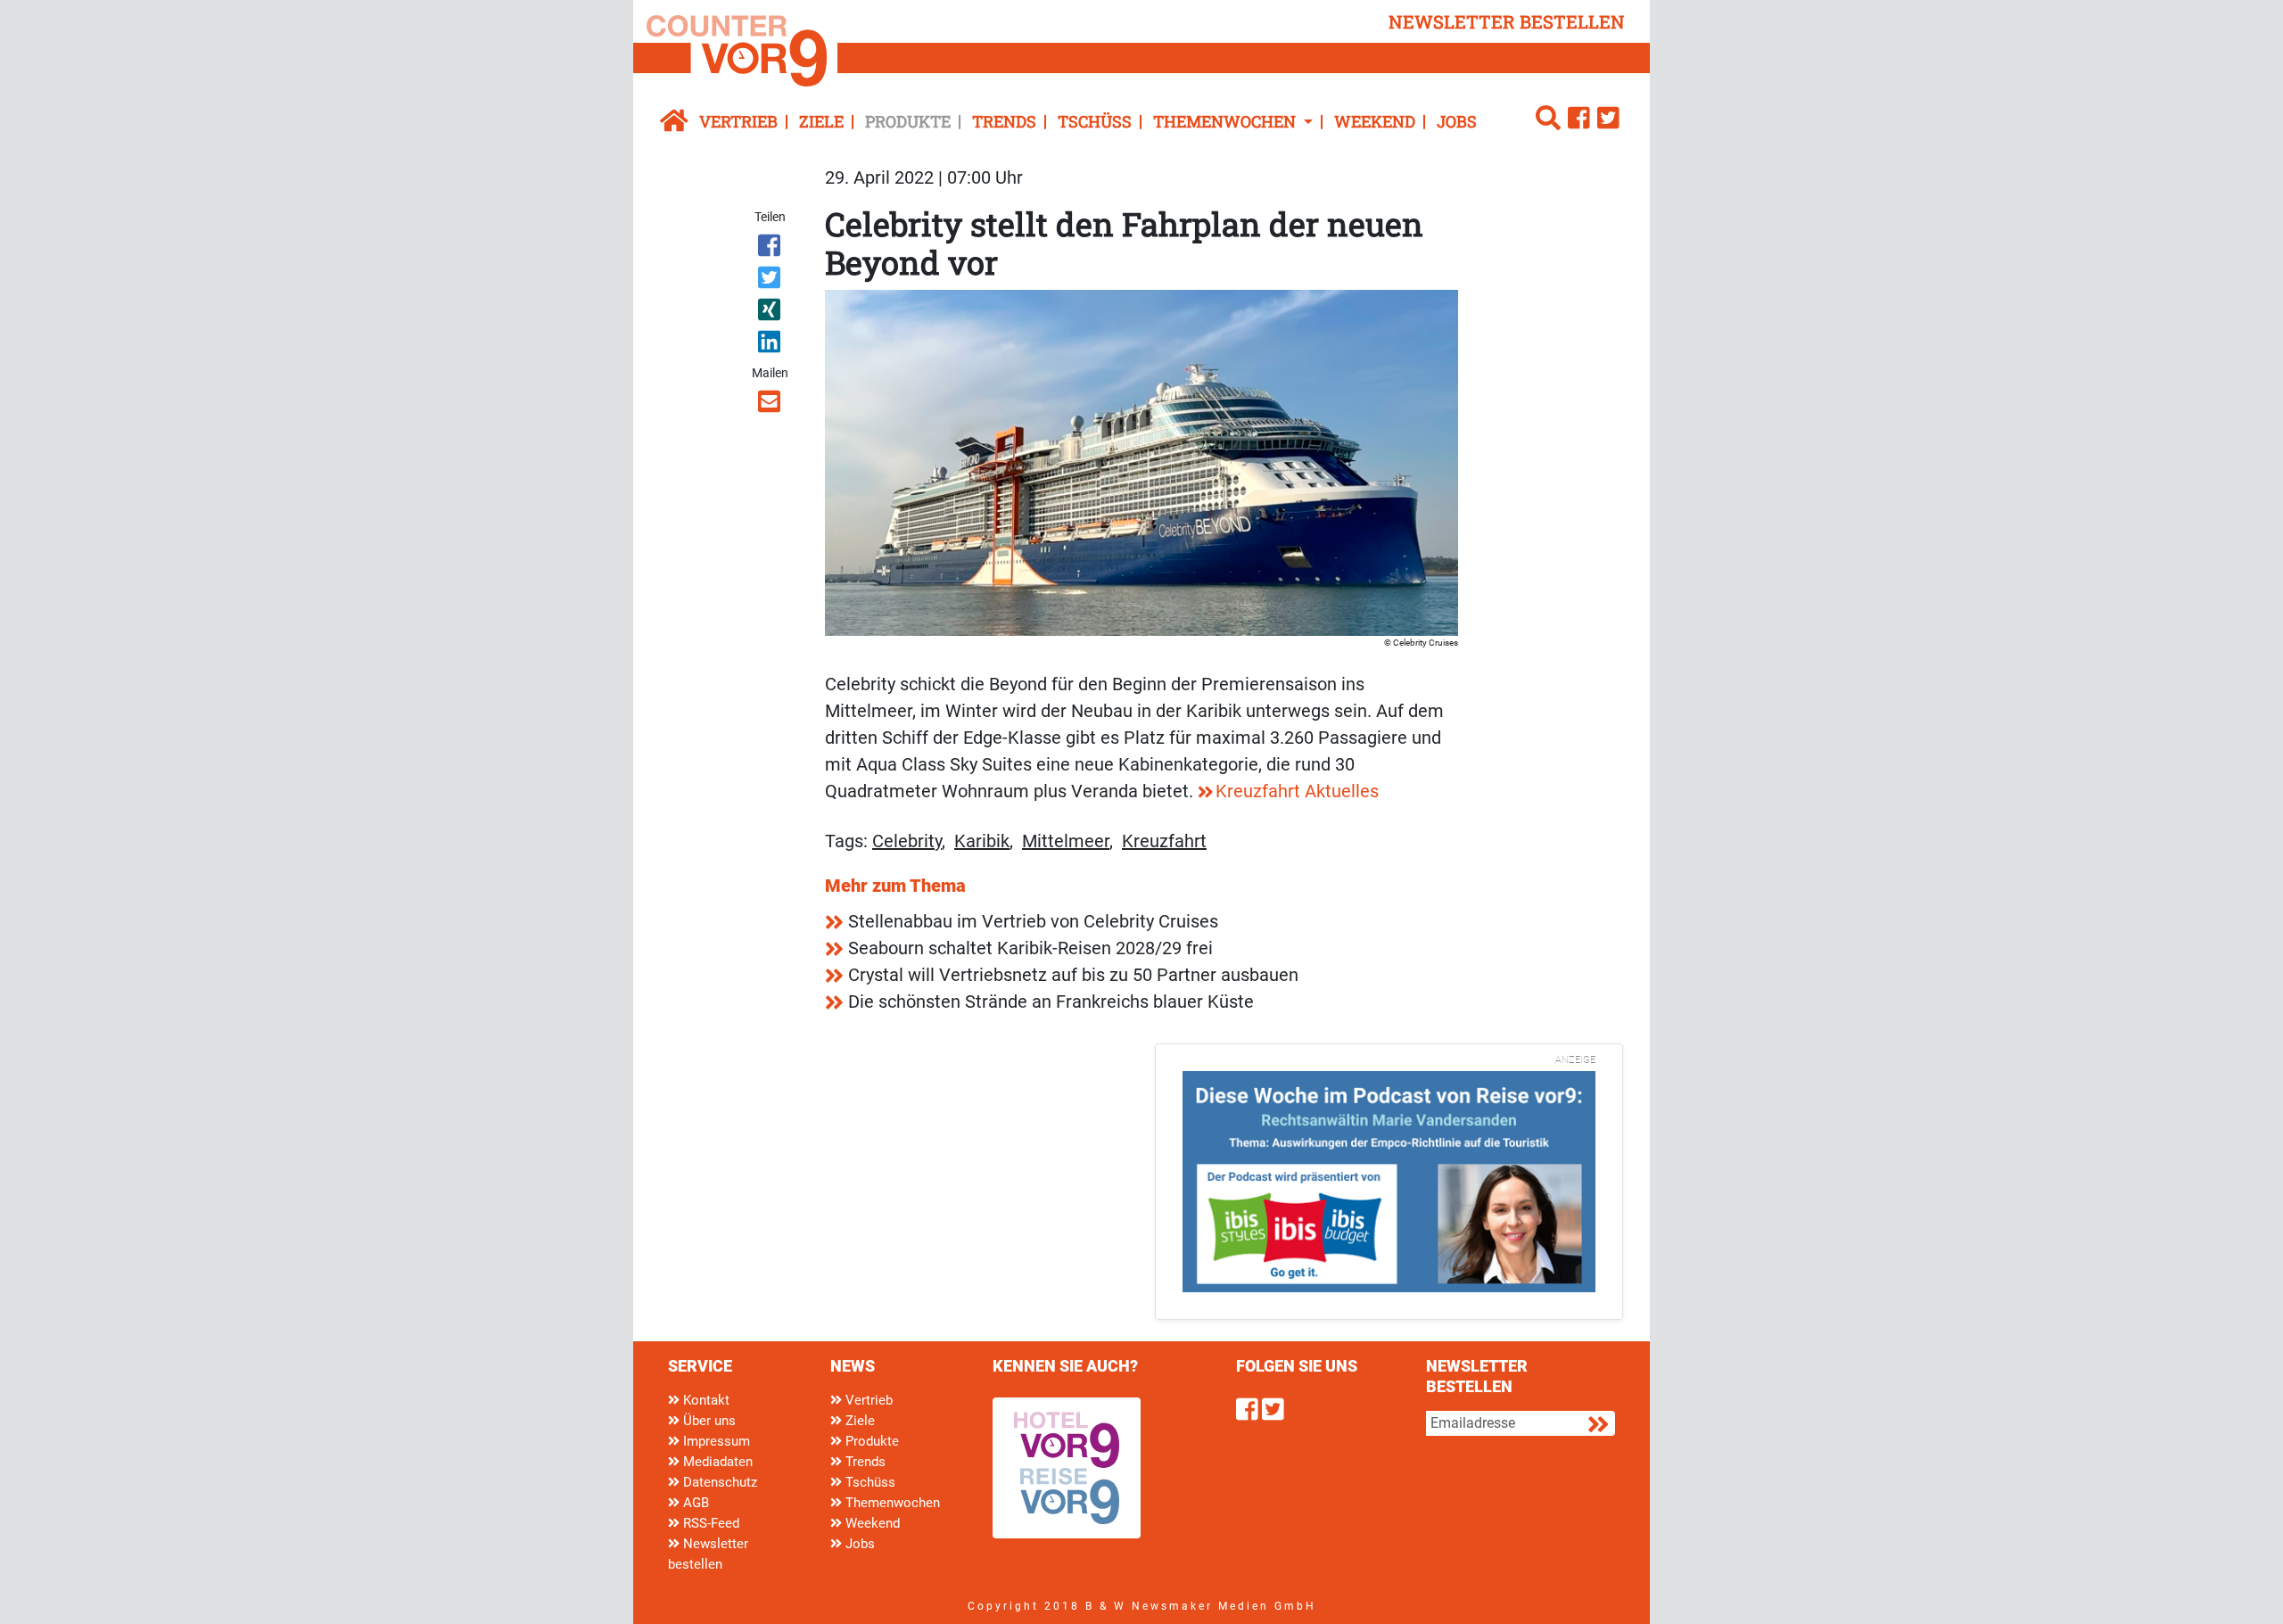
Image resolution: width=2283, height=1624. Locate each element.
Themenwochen (891, 1503)
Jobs (1457, 121)
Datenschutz (718, 1482)
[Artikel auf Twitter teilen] (771, 281)
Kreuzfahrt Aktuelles (1297, 791)
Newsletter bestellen (708, 1554)
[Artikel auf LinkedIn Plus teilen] (771, 345)
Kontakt (705, 1400)
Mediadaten (716, 1462)
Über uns (708, 1421)
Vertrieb (738, 121)
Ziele (821, 121)
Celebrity (907, 841)
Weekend (1375, 121)
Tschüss (1095, 121)
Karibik (982, 841)
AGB (694, 1503)
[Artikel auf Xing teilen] (771, 313)
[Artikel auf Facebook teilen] (771, 249)
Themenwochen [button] (1226, 121)
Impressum (715, 1441)
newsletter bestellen (1507, 21)
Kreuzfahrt (1164, 841)
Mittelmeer (1066, 841)
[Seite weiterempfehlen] (771, 405)
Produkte (908, 121)
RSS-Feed (709, 1523)
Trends (1004, 121)
